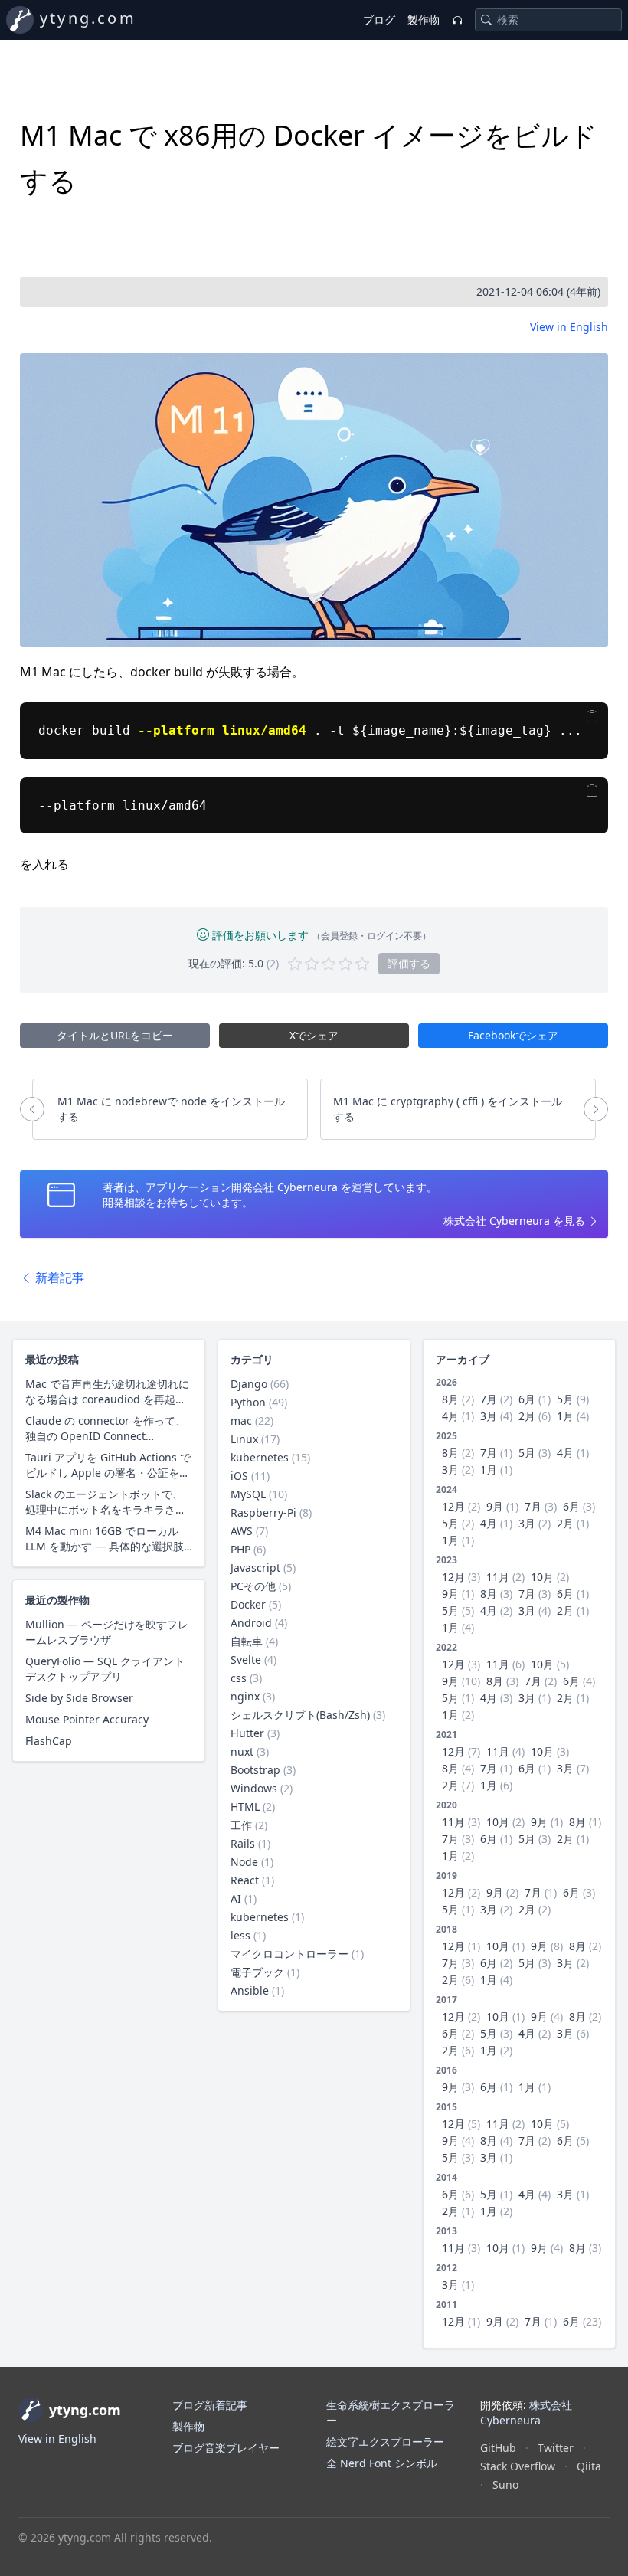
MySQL (248, 1494)
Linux (244, 1439)
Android (251, 1623)
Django (249, 1384)
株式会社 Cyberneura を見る (514, 1221)
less (240, 1935)
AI (236, 1898)
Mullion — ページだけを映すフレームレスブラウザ (107, 1632)
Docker (248, 1604)
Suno (505, 2484)
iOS (239, 1476)
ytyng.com (88, 18)
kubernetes (260, 1457)
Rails (243, 1843)
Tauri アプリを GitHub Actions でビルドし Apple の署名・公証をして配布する (108, 1465)
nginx (245, 1696)
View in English (569, 327)
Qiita (589, 2466)
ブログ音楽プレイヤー (226, 2448)
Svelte (246, 1660)
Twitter (556, 2448)
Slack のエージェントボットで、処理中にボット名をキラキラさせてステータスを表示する (106, 1502)
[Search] (486, 20)
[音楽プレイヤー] (457, 20)
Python (248, 1402)
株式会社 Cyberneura (526, 2412)
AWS (242, 1531)
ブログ (379, 20)
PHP (240, 1549)
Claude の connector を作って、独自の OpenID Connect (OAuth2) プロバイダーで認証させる (108, 1429)
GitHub (498, 2448)
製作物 (424, 20)
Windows (254, 1788)
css (239, 1678)
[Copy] (592, 716)
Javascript (255, 1568)
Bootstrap (255, 1770)
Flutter (247, 1733)
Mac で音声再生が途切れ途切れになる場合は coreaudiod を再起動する (107, 1392)
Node (244, 1862)
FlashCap (49, 1741)
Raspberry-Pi (263, 1512)
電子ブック (257, 1972)
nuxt (242, 1751)
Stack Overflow (518, 2466)
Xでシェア (314, 1035)
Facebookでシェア (513, 1035)
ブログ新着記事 (210, 2405)
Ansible (250, 1990)
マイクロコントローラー (289, 1954)
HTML (245, 1807)
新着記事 (58, 1278)
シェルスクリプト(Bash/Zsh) (300, 1715)
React (245, 1880)
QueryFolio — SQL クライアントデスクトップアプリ (105, 1669)
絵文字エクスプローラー (385, 2442)
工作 (241, 1825)
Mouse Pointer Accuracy (87, 1719)
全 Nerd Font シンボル (382, 2463)
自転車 (247, 1641)
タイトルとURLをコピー (115, 1035)
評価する (409, 963)
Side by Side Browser (79, 1698)
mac (241, 1421)
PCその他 (253, 1586)
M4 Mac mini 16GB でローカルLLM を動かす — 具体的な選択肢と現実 (105, 1539)
